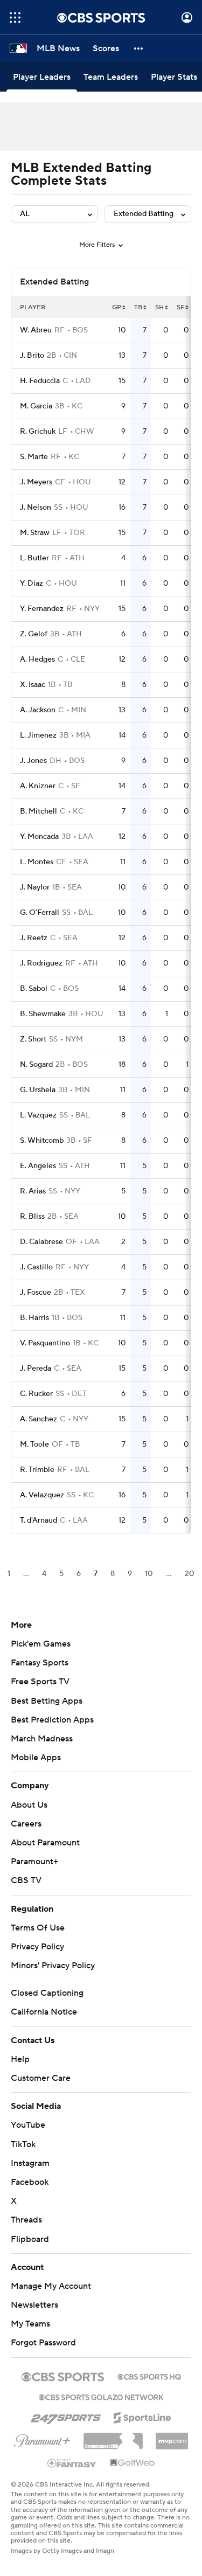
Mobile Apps (36, 1758)
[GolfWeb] (133, 2463)
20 (190, 1574)
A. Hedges (37, 659)
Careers (26, 1824)
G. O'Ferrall (40, 913)
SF (180, 307)
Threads (26, 2220)
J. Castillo (36, 1267)
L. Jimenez (38, 735)
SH (159, 307)
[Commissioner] (113, 2437)
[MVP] (172, 2437)
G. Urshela (38, 1090)
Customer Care (41, 2078)
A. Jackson (38, 710)
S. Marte (34, 457)
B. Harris (34, 1318)
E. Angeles (38, 1166)
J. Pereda (36, 1369)
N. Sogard (36, 1065)
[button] (15, 18)
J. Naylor (35, 887)
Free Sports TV (40, 1682)
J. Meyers (36, 482)
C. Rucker (36, 1394)
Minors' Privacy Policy (53, 1966)
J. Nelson (36, 508)
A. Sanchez (39, 1419)
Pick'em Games (41, 1644)
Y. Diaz (32, 584)
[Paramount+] (42, 2439)
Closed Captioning (47, 1993)
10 (149, 1574)
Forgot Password (43, 2343)
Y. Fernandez (42, 609)
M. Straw (35, 533)
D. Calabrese (41, 1242)
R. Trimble (37, 1470)
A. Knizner (38, 786)
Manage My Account (51, 2286)
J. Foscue (36, 1293)
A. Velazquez (42, 1495)
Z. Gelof (34, 634)
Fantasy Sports (40, 1663)
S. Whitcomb (42, 1141)
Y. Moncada (39, 837)
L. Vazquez (38, 1115)
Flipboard (30, 2239)
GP (117, 307)
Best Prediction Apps (52, 1720)
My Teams (30, 2324)
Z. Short (33, 1039)
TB (138, 307)
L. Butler (34, 558)
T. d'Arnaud (39, 1520)
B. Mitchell (39, 811)
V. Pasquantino (45, 1343)
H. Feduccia (40, 381)
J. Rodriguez (41, 963)
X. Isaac (33, 685)
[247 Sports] (66, 2416)
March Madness (42, 1739)
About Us (29, 1805)
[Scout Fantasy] (72, 2462)
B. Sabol (34, 989)
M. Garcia (36, 406)
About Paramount (45, 1843)
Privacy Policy (37, 1947)
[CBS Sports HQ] (149, 2376)
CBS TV (26, 1880)
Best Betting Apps (47, 1701)
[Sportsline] (142, 2416)
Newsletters (34, 2305)
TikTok (23, 2144)
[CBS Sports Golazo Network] (101, 2396)
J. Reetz (34, 938)
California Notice (44, 2012)
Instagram (30, 2163)
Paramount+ (34, 1862)
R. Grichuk (38, 432)
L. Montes (37, 862)
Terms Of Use (38, 1928)
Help (20, 2059)
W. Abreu (36, 330)
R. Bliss (32, 1217)
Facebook (30, 2182)
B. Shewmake (43, 1014)
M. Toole (34, 1445)
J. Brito (32, 356)
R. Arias (33, 1191)
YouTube (28, 2125)
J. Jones (33, 761)
